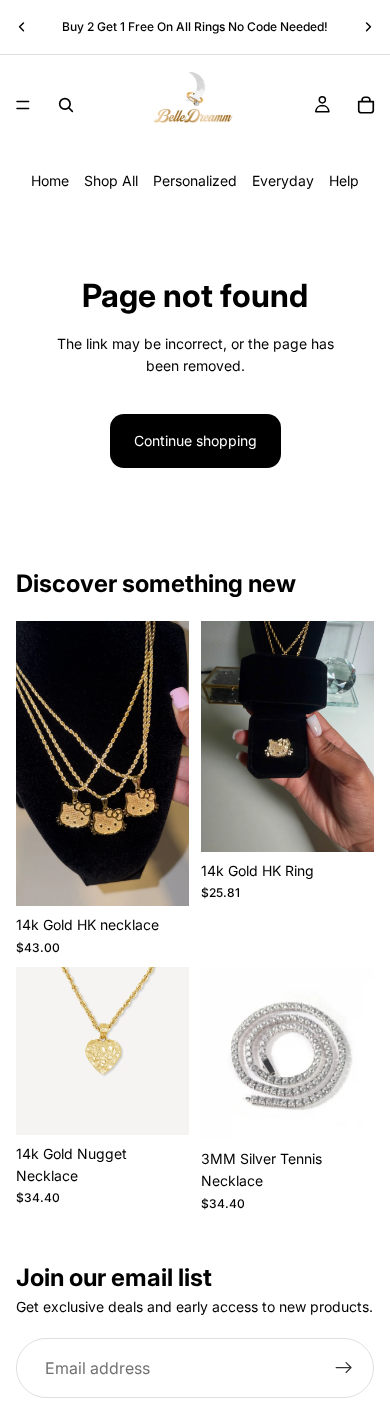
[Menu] (23, 105)
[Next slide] (368, 27)
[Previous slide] (22, 27)
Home (50, 180)
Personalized (195, 180)
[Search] (66, 105)
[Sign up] (344, 1368)
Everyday (283, 180)
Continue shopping (195, 440)
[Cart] (366, 105)
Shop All (111, 180)
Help (344, 180)
